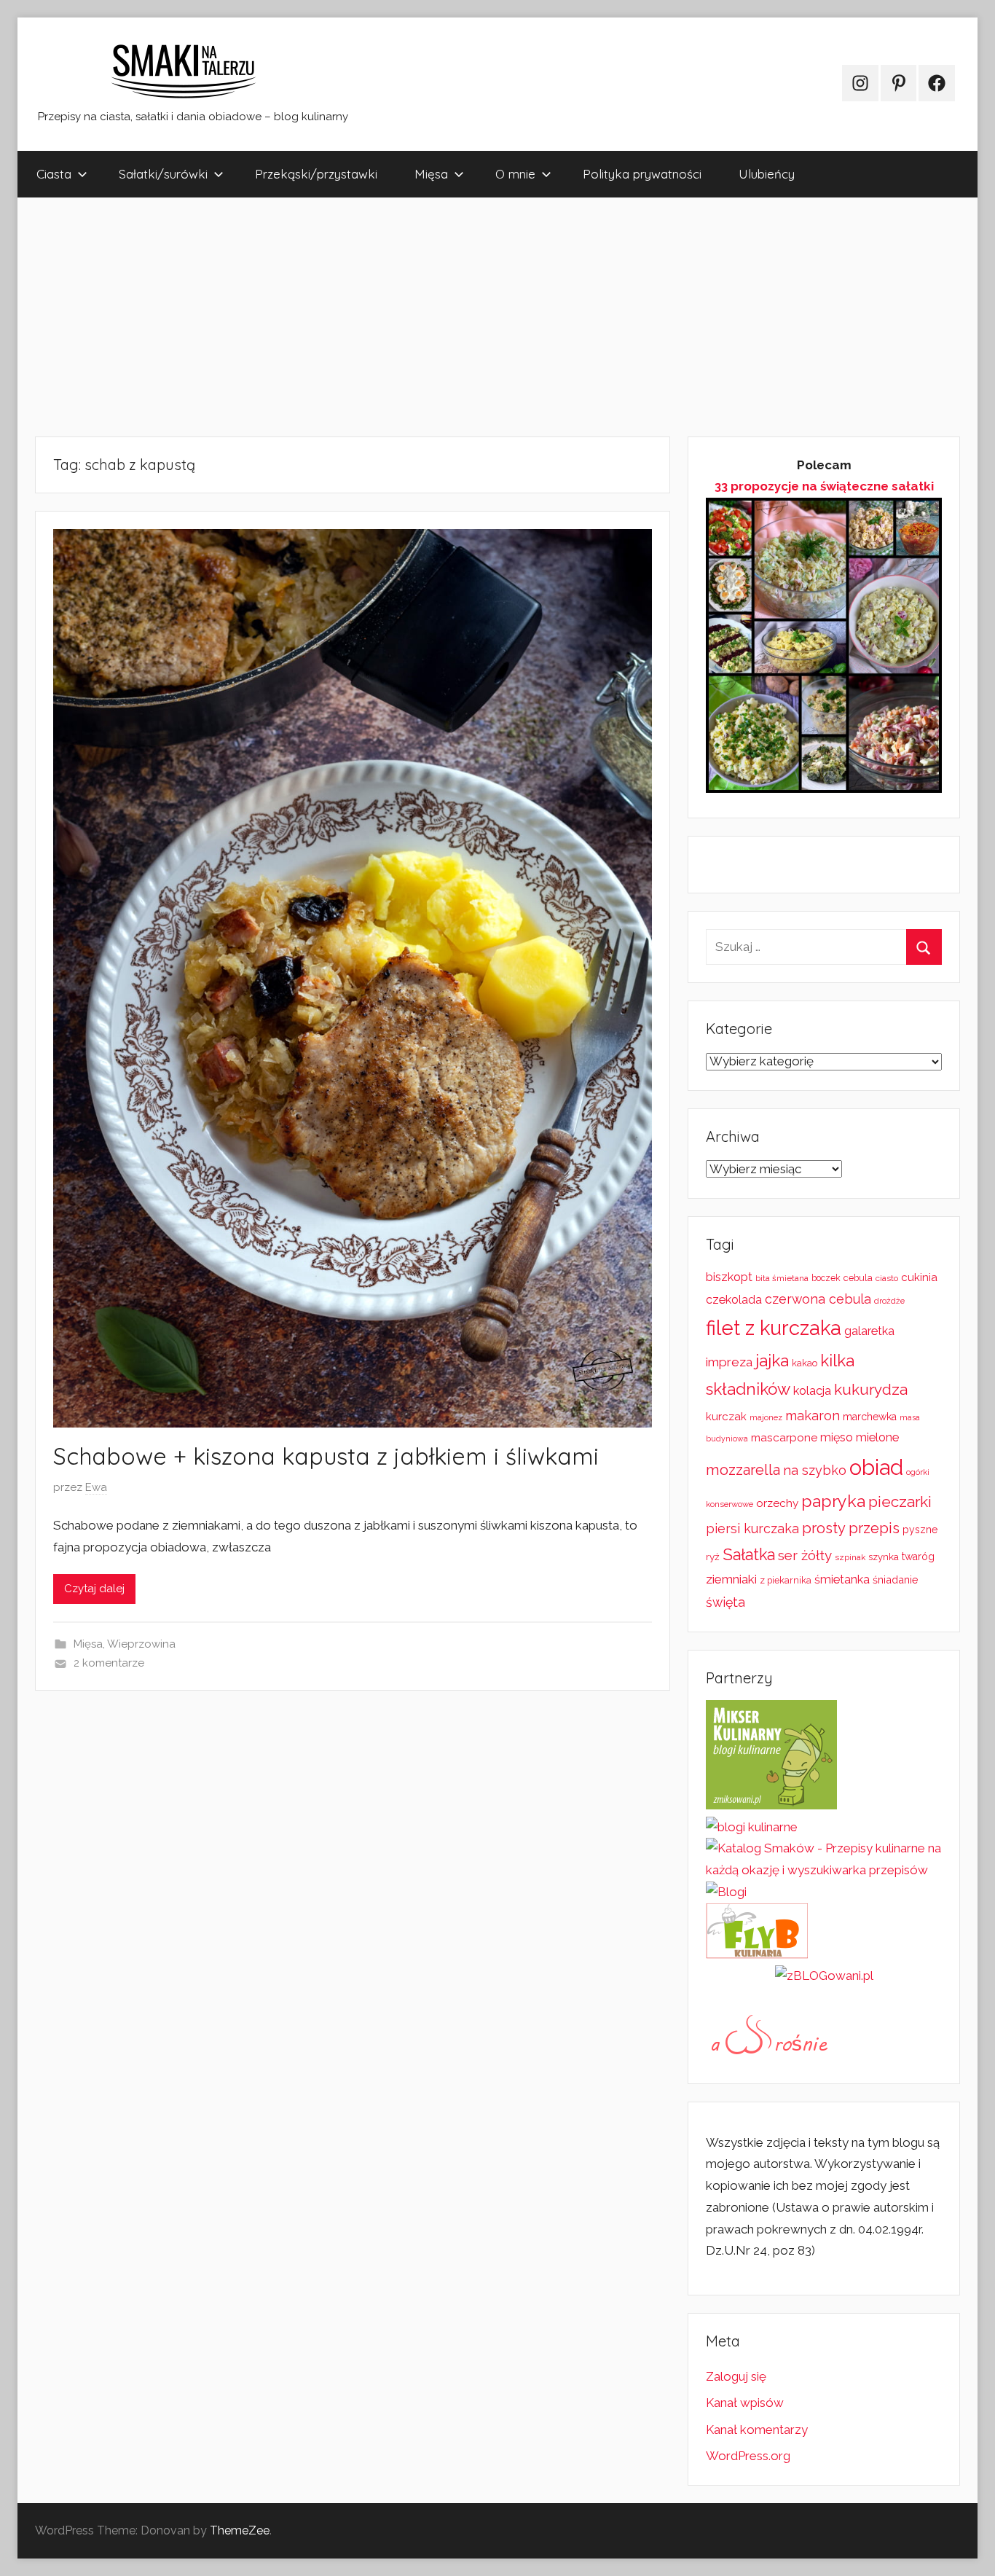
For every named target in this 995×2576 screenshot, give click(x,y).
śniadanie (896, 1579)
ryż (713, 1557)
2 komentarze (109, 1663)
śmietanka (842, 1579)
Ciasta (54, 174)
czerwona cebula (818, 1299)
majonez (766, 1418)
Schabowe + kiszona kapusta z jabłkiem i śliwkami (326, 1456)
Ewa (96, 1487)
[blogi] (726, 1892)
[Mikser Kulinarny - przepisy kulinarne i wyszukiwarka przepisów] (771, 1805)
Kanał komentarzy (757, 2430)
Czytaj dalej (94, 1589)
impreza (729, 1362)
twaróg (918, 1557)
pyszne (920, 1530)
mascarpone (784, 1438)
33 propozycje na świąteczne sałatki (824, 486)
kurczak (726, 1417)
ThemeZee (240, 2530)
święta (725, 1602)
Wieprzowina (141, 1644)
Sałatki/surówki (163, 174)
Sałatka (749, 1555)
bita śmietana (782, 1278)
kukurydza (871, 1389)
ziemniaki (731, 1579)
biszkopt (729, 1277)
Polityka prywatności (642, 174)
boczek (826, 1278)
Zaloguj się (736, 2376)
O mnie (515, 174)
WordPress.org (748, 2456)
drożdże (889, 1301)
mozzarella (743, 1470)
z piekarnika (786, 1580)
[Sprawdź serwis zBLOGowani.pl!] (824, 1976)
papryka (833, 1501)
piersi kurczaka (752, 1528)
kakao (805, 1363)
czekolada (734, 1300)
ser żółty (805, 1555)
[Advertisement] (455, 317)
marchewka (870, 1417)
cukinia (919, 1277)
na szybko (815, 1470)
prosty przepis (851, 1528)
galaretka (869, 1331)
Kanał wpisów (745, 2403)
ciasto (887, 1278)
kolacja (812, 1391)
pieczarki (900, 1502)
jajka (772, 1360)
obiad (876, 1467)
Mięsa (431, 174)
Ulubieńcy (767, 174)
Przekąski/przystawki (316, 174)
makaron (813, 1416)
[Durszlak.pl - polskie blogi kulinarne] (752, 1827)
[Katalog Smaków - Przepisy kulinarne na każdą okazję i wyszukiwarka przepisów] (824, 1870)
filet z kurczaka (774, 1328)
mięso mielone (860, 1437)
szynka (884, 1557)
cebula (858, 1278)
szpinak (850, 1557)
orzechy (777, 1503)
